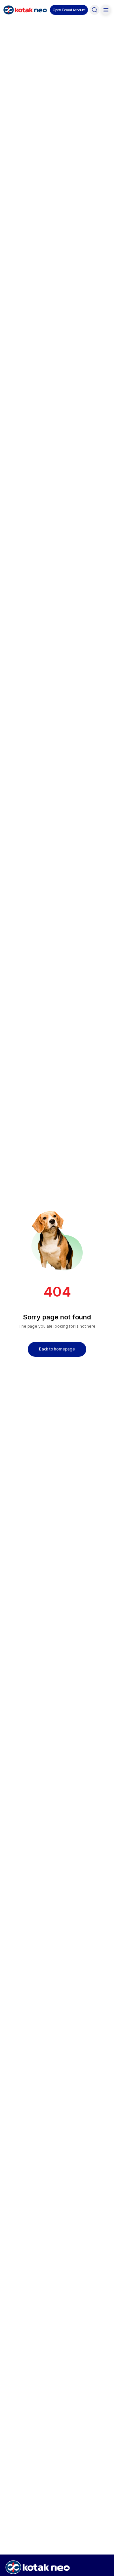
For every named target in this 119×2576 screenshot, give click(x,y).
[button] (69, 10)
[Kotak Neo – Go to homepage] (25, 10)
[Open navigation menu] (106, 10)
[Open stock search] (95, 10)
